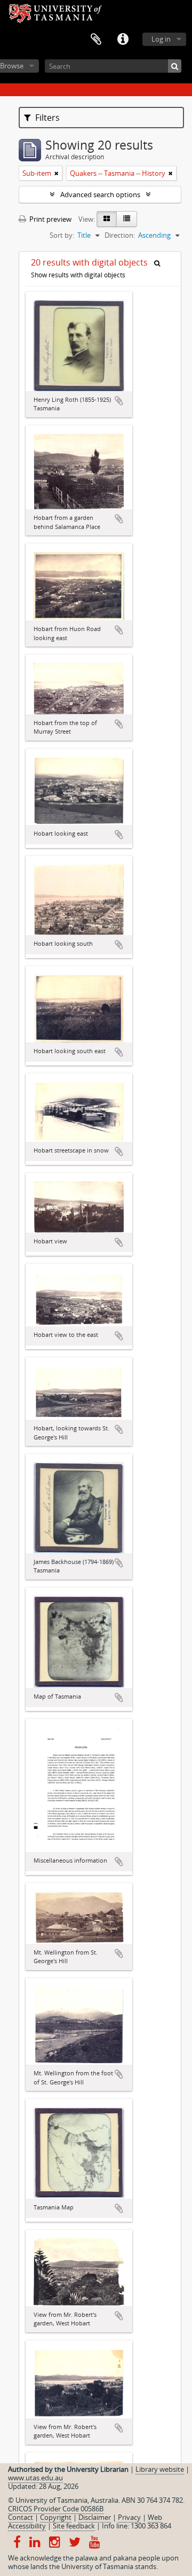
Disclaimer (95, 2517)
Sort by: (62, 235)
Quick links (123, 40)
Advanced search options (100, 194)
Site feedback (74, 2526)
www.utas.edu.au (35, 2478)
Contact (21, 2517)
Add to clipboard (119, 401)
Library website (160, 2469)
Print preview (50, 219)
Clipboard (96, 40)
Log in (161, 39)
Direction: (120, 235)
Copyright (56, 2517)
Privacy (129, 2517)
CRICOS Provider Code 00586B (56, 2509)
